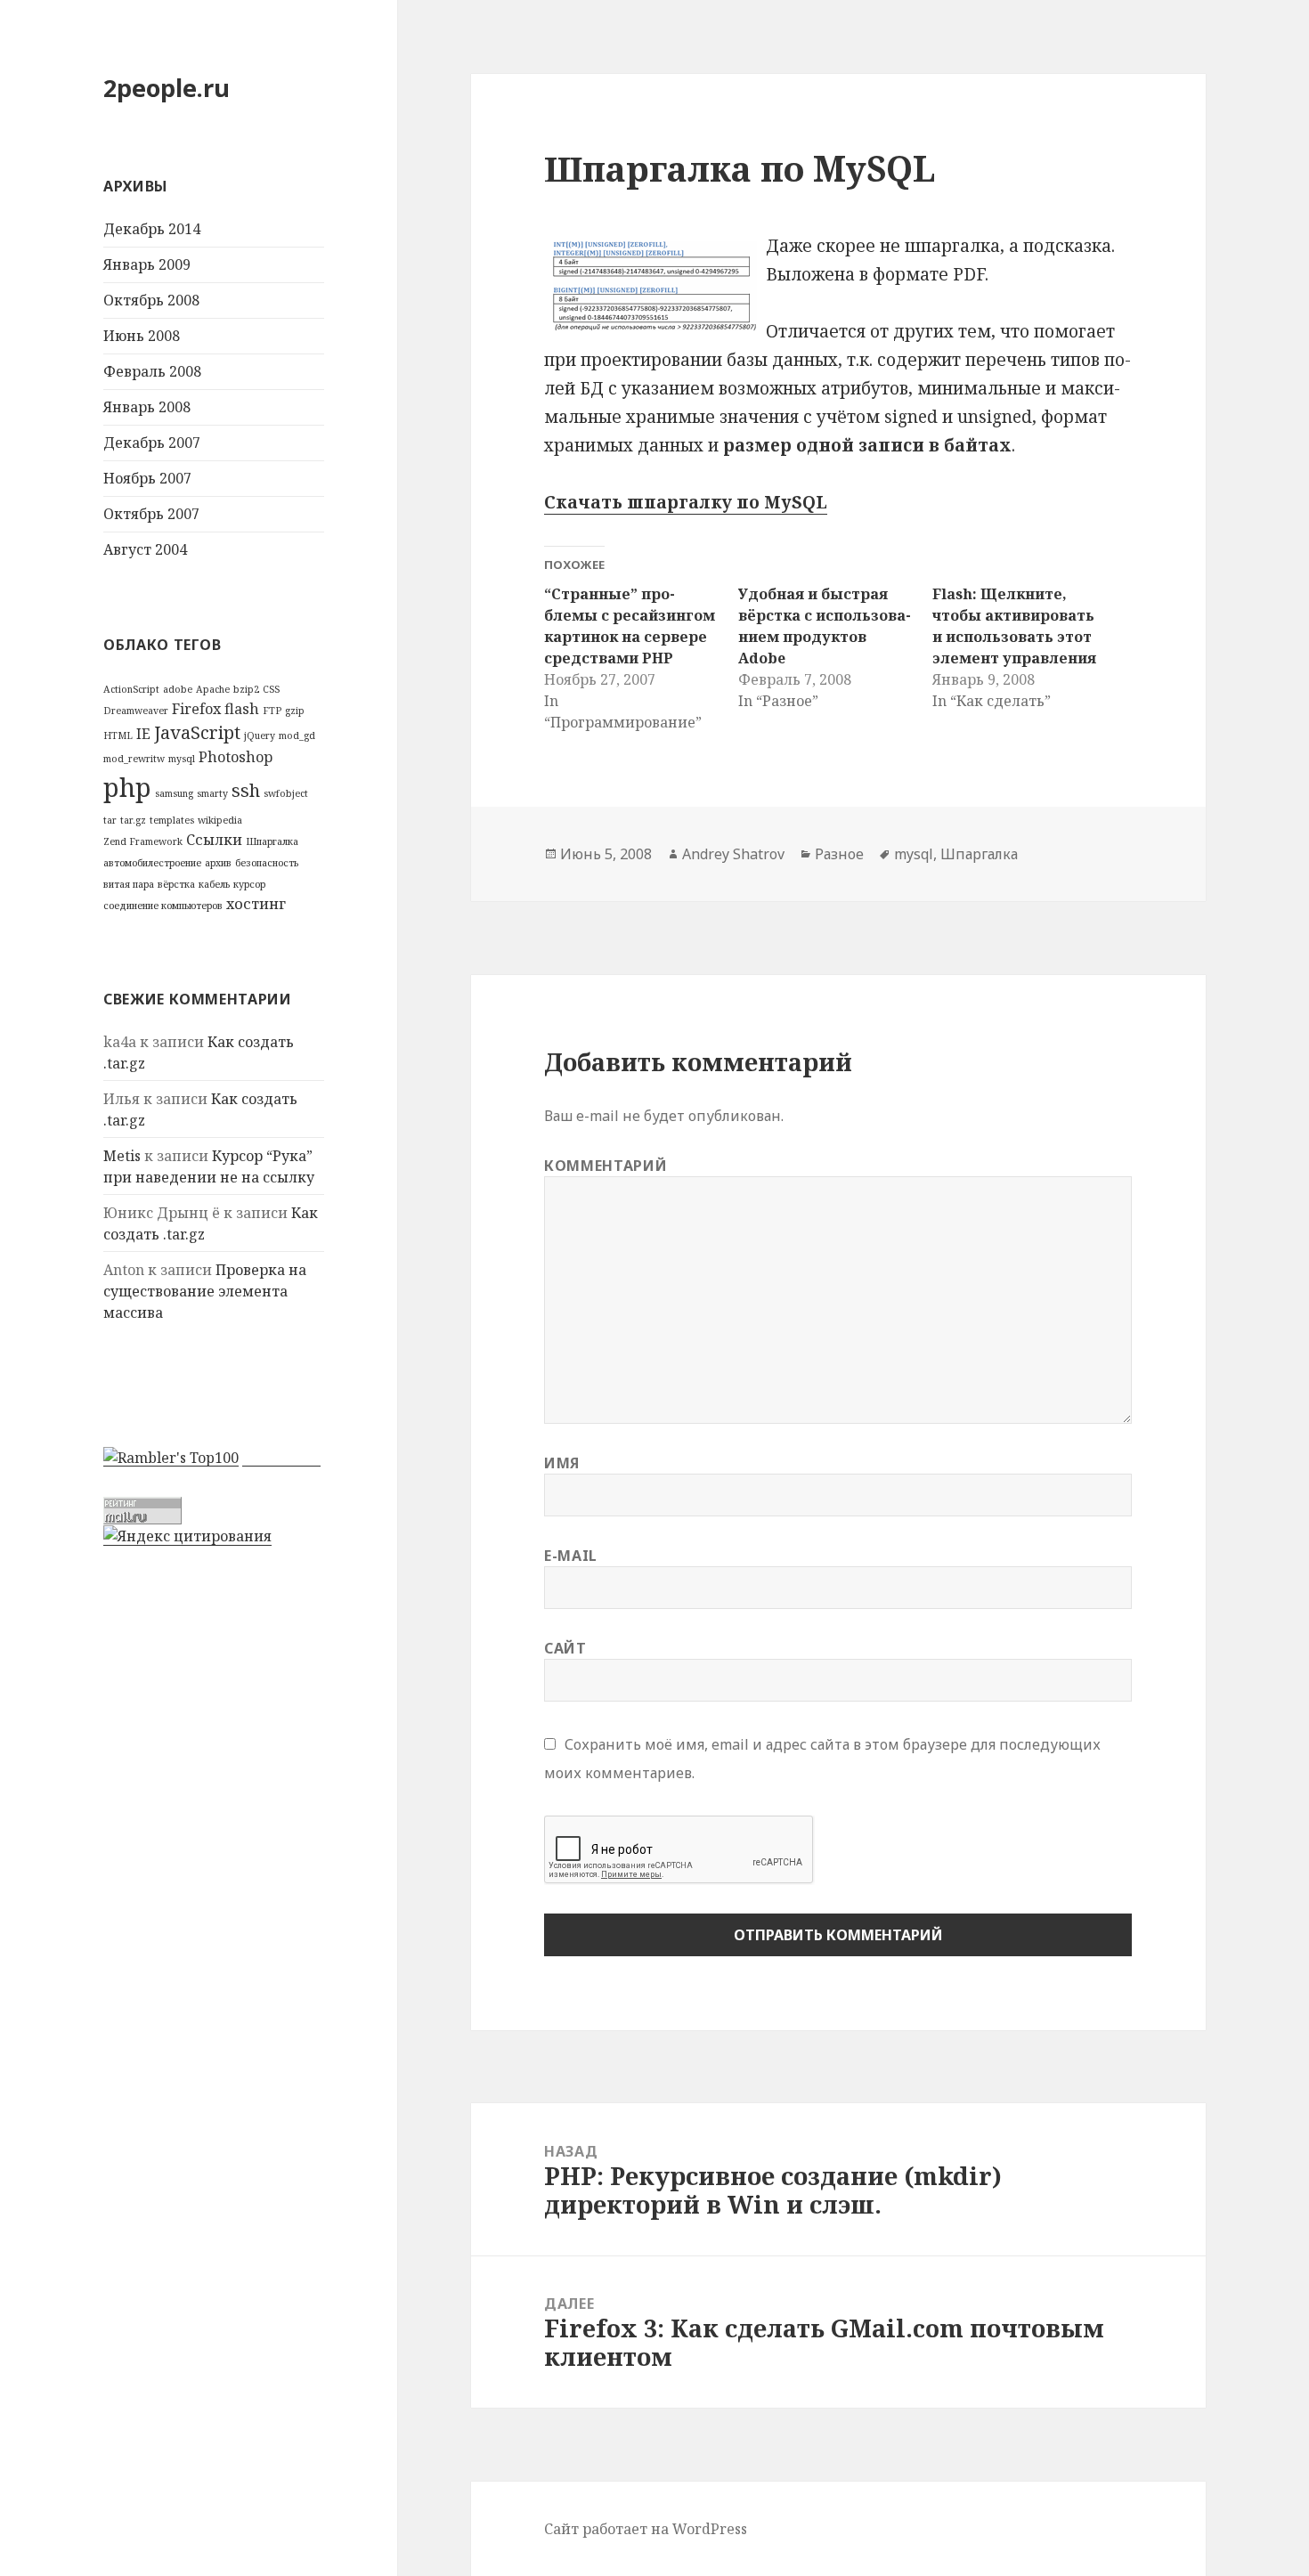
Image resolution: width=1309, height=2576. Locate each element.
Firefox (196, 709)
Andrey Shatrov (733, 854)
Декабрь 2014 (152, 229)
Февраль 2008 (152, 371)
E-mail (571, 1556)
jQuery (260, 735)
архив (218, 863)
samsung (174, 793)
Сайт (565, 1648)
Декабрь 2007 (152, 443)
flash (242, 709)
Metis (122, 1156)
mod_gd (297, 735)
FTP (272, 711)
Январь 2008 (147, 407)
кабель (214, 884)
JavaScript (197, 732)
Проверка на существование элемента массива (205, 1291)
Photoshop (236, 757)
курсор (249, 884)
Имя (562, 1463)
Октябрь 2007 (151, 514)
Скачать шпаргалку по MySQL (686, 502)
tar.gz (133, 820)
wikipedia (220, 820)
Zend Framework (143, 841)
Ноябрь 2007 (147, 478)
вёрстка (176, 884)
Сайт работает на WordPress (646, 2529)
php (127, 787)
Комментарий (606, 1166)
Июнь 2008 (142, 336)
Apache (213, 689)
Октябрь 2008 (151, 300)
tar (110, 820)
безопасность (267, 863)
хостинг (256, 904)
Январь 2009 (147, 264)
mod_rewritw (134, 759)
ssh (246, 790)
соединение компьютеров (163, 906)
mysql (182, 759)
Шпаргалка (272, 841)
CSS (271, 689)
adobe (178, 689)
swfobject (286, 793)
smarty (212, 793)
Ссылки (214, 840)
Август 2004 (145, 549)
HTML (118, 735)
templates (172, 820)
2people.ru (167, 88)
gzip (295, 711)
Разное (839, 854)
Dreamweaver (136, 711)
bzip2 (246, 689)
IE (143, 734)
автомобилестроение (152, 863)
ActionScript (131, 689)
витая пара (129, 884)
